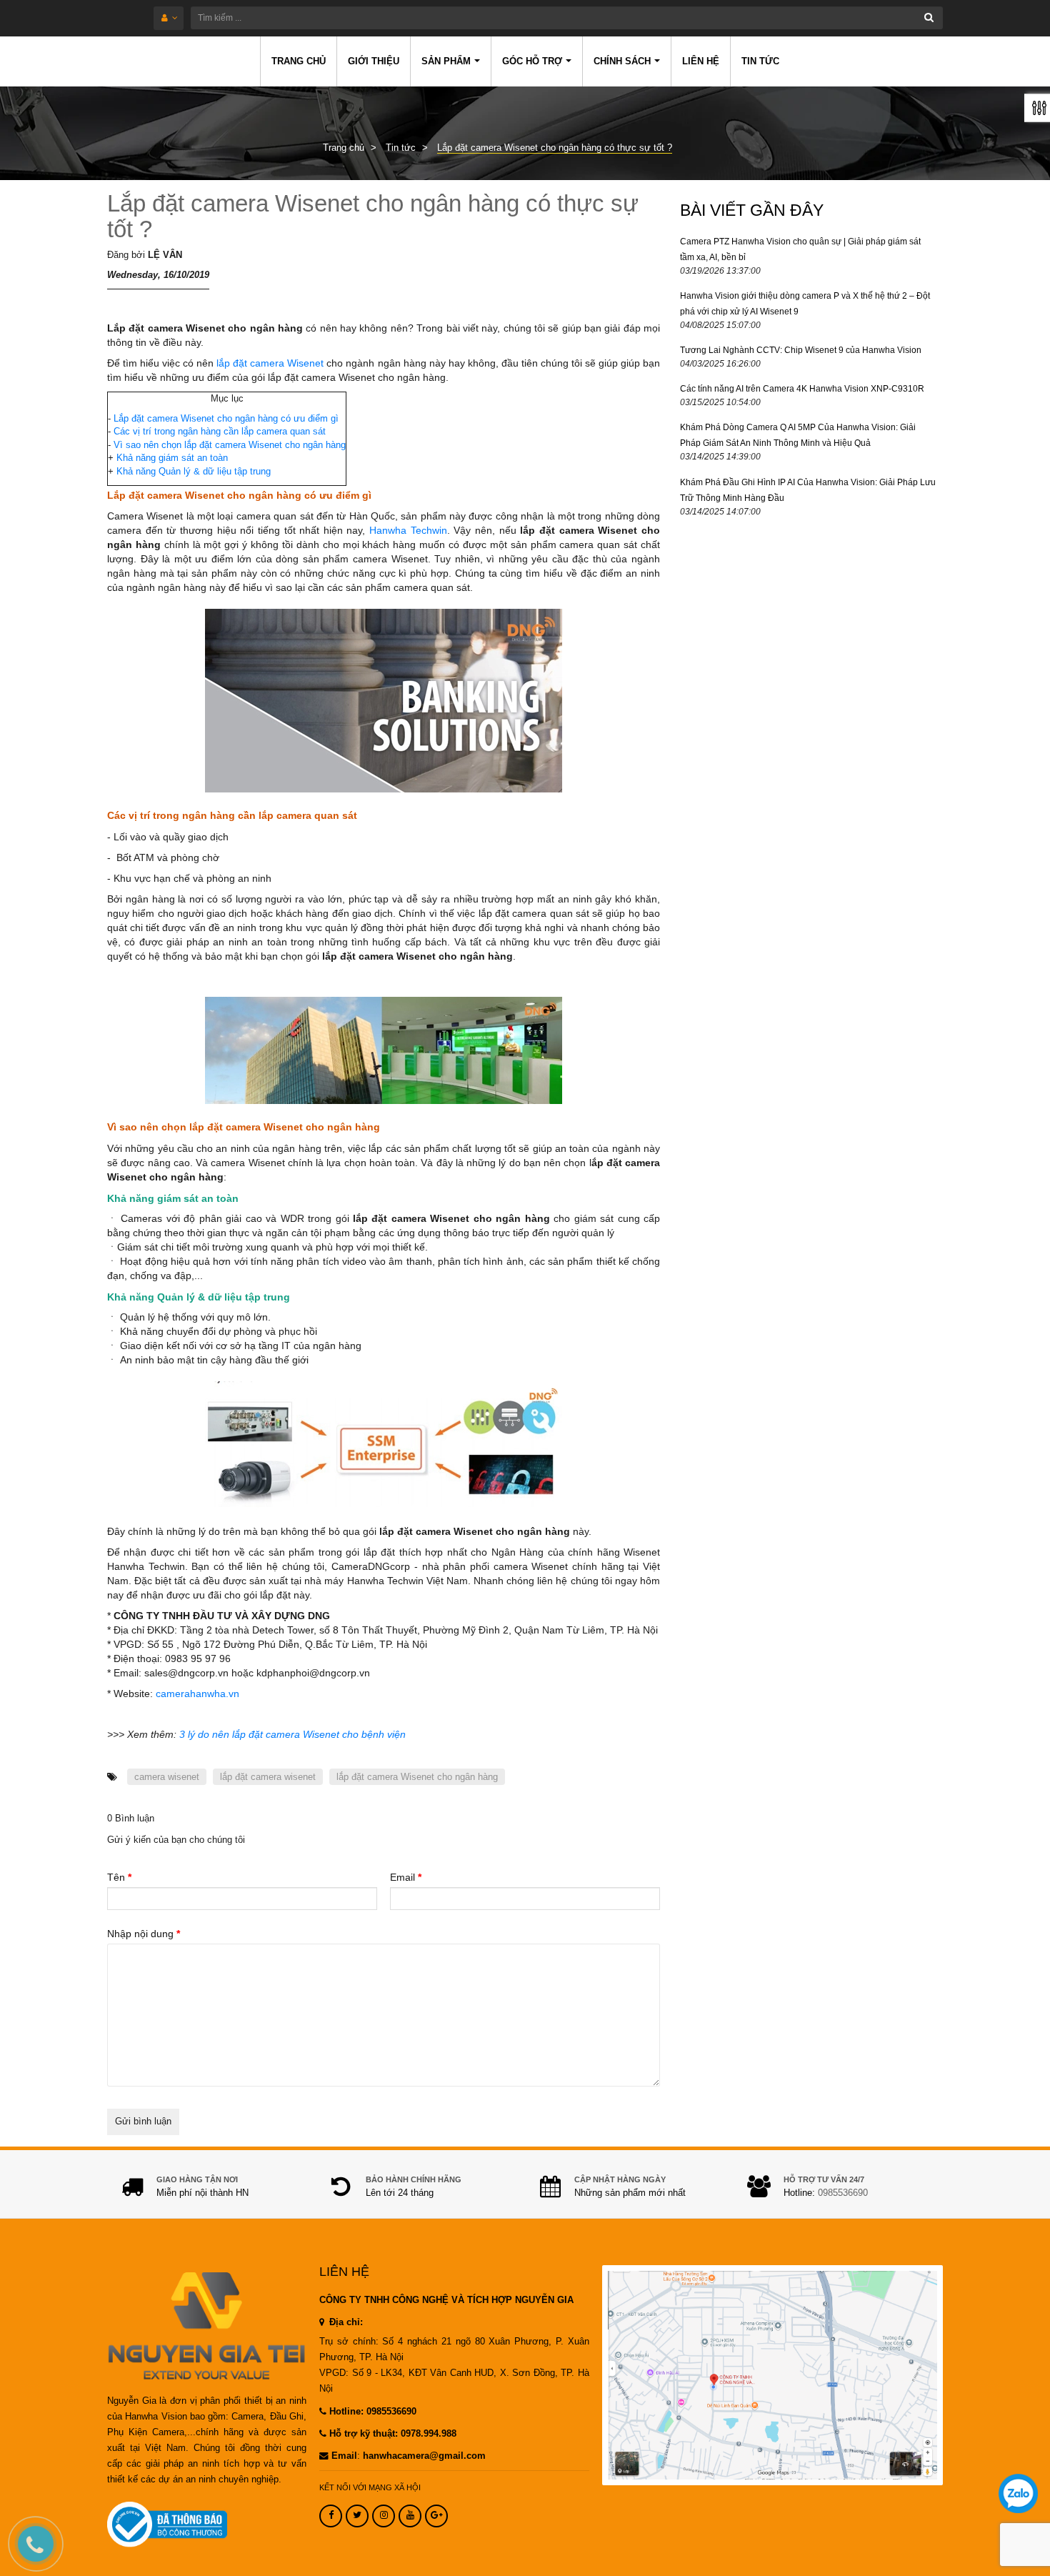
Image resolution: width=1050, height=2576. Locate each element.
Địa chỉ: (345, 2322)
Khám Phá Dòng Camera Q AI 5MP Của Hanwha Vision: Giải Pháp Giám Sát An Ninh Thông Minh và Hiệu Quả (798, 435)
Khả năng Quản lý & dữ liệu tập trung (194, 471)
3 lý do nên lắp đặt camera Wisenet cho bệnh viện (292, 1734)
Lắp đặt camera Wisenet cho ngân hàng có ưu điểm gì (226, 418)
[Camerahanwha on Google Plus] (436, 2516)
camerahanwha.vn (197, 1694)
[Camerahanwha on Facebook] (331, 2516)
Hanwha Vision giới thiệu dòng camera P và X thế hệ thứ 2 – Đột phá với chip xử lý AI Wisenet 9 (805, 304)
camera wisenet (167, 1777)
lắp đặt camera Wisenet (271, 363)
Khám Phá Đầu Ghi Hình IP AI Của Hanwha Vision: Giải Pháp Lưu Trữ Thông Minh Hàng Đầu (808, 490)
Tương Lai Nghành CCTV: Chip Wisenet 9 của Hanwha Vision (801, 350)
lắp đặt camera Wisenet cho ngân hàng (417, 1777)
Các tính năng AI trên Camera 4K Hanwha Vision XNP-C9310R (802, 389)
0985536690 (843, 2193)
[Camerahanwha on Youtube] (410, 2516)
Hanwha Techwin (408, 530)
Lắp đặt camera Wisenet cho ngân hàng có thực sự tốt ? (373, 216)
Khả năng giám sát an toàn (172, 458)
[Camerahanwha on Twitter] (357, 2516)
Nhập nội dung (144, 1934)
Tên (119, 1877)
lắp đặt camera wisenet (268, 1777)
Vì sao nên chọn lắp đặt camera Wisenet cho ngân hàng (230, 445)
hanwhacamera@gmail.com (424, 2456)
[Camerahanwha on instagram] (384, 2516)
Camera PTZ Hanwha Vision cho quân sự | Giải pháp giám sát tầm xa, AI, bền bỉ (800, 249)
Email (406, 1877)
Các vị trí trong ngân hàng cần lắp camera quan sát (220, 431)
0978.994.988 (429, 2434)
